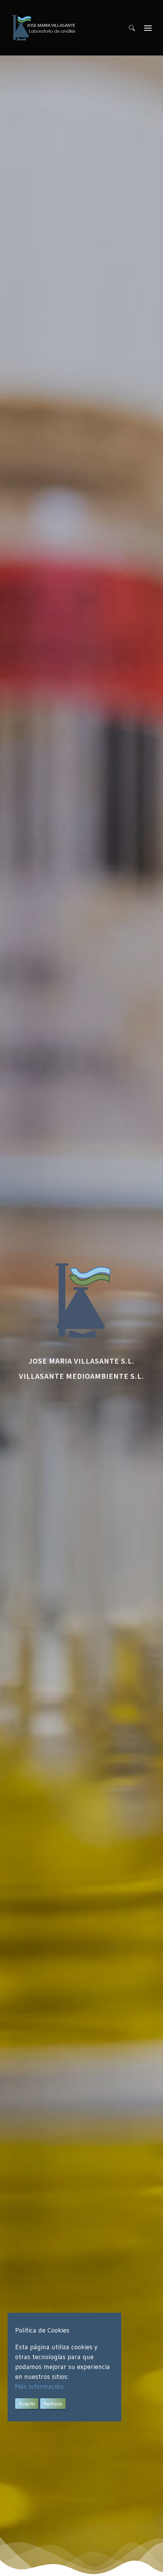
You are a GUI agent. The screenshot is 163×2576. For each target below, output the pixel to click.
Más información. (40, 2386)
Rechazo (53, 2404)
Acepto (27, 2404)
